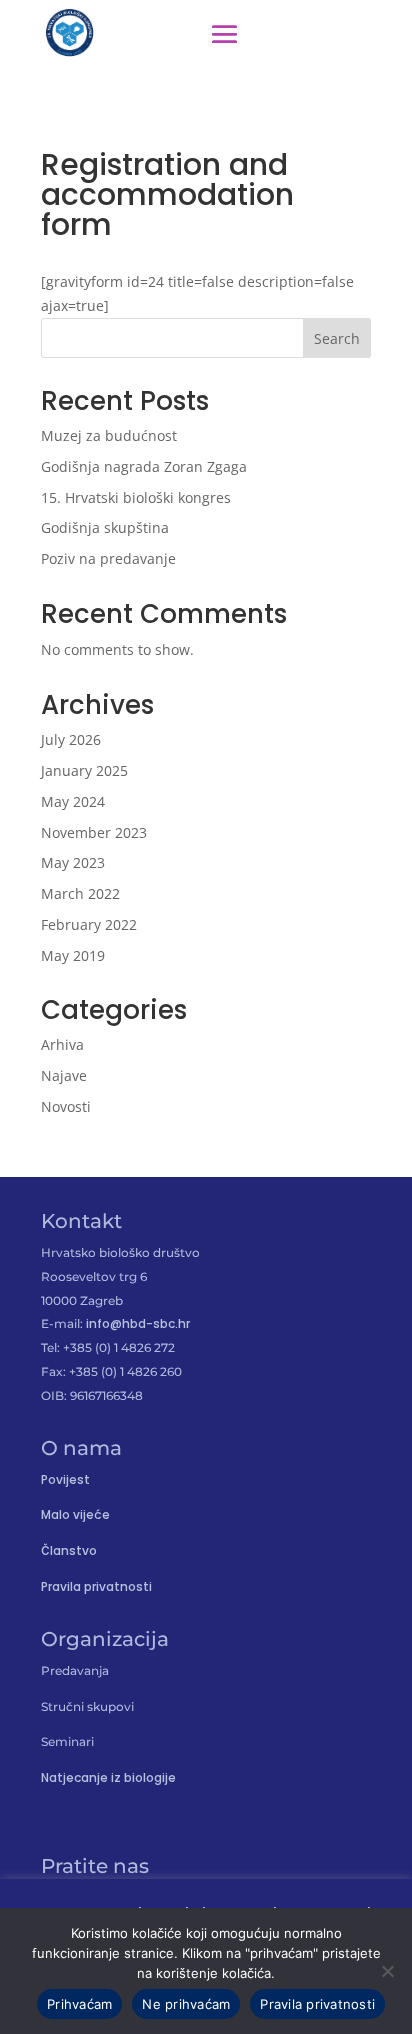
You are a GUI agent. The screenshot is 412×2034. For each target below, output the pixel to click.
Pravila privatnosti (96, 1586)
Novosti (66, 1106)
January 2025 (84, 770)
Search (337, 338)
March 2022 (80, 893)
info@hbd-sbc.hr (138, 1323)
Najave (64, 1075)
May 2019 (73, 955)
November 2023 (94, 832)
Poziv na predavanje (108, 558)
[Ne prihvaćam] (387, 1971)
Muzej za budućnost (109, 435)
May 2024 (73, 801)
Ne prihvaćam (186, 2004)
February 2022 (89, 924)
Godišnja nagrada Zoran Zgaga (144, 466)
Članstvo (69, 1550)
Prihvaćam (79, 2004)
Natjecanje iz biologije (108, 1777)
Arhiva (62, 1044)
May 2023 (73, 862)
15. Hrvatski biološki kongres (136, 497)
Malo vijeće (75, 1514)
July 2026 (71, 739)
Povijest (65, 1479)
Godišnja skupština (105, 527)
